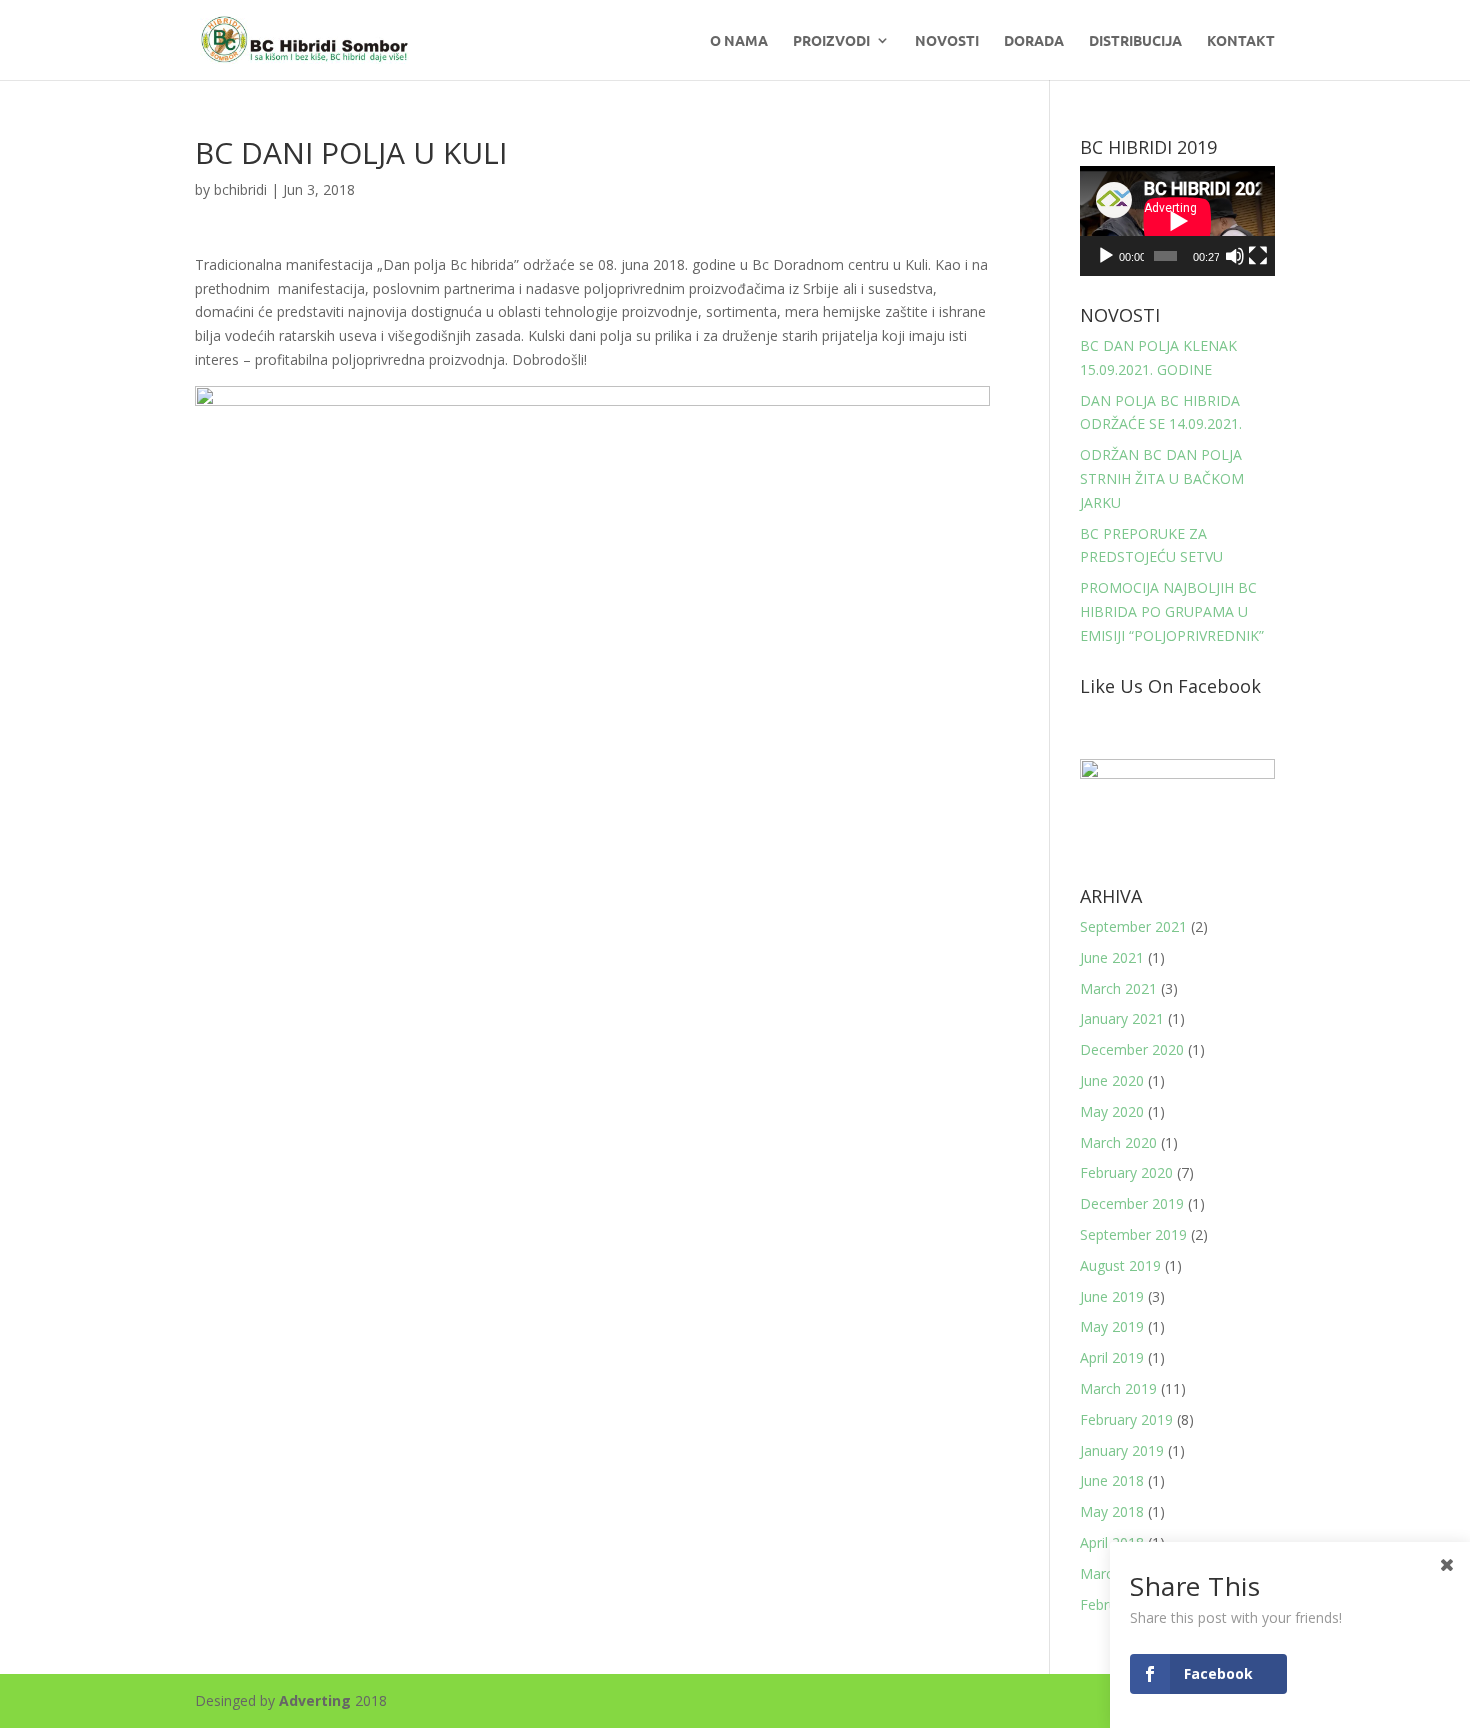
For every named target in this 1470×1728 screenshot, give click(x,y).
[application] (1177, 221)
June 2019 (1112, 1296)
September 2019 (1133, 1234)
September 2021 (1133, 926)
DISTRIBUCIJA (1135, 41)
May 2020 (1112, 1111)
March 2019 (1118, 1388)
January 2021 (1122, 1018)
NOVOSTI (947, 41)
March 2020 (1118, 1142)
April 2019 (1112, 1357)
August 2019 (1120, 1265)
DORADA (1034, 41)
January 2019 (1122, 1450)
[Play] (1106, 256)
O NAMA (739, 41)
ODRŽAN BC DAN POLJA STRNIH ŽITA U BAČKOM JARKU (1162, 478)
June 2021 (1112, 957)
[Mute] (1235, 256)
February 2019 (1126, 1419)
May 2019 (1112, 1326)
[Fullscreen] (1258, 256)
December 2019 (1132, 1203)
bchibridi (240, 189)
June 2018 (1112, 1480)
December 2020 (1132, 1049)
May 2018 (1112, 1511)
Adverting (315, 1700)
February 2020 (1126, 1172)
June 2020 (1112, 1080)
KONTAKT (1241, 41)
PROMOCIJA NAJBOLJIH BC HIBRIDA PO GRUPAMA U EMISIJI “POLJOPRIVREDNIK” (1172, 611)
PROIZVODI (831, 41)
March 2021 (1118, 988)
